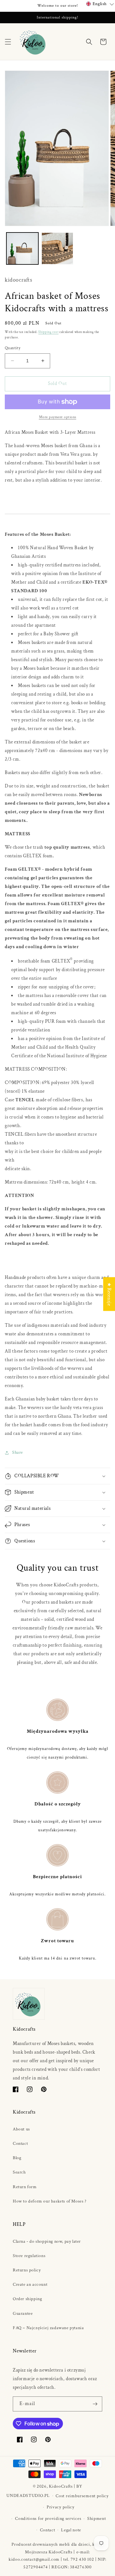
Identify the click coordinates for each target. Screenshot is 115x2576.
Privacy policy (61, 2507)
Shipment (97, 2519)
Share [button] (18, 1452)
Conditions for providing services (48, 2519)
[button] (8, 42)
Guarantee (23, 2314)
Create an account (30, 2284)
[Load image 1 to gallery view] (22, 248)
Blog (17, 2158)
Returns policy (27, 2270)
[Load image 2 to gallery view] (57, 248)
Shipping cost (48, 332)
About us (21, 2129)
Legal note (71, 2530)
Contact (20, 2144)
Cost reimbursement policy (82, 2496)
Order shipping (27, 2299)
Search (19, 2172)
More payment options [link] (58, 417)
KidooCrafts (61, 2486)
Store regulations (29, 2256)
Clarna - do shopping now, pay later (47, 2241)
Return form (25, 2187)
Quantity (13, 348)
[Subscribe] (95, 2404)
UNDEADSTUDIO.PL (28, 2496)
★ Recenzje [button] (109, 1294)
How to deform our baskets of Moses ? (50, 2201)
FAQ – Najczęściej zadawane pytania (48, 2328)
